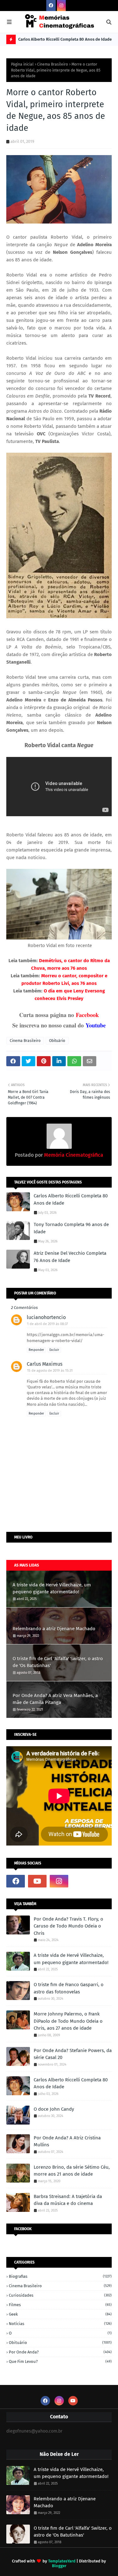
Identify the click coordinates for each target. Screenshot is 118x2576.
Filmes (60, 2305)
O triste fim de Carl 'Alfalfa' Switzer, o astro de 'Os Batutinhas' (58, 1662)
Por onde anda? (60, 2352)
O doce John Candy (54, 2109)
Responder (36, 1350)
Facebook (87, 1015)
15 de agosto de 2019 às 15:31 (50, 1371)
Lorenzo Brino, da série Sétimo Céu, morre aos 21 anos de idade (72, 2171)
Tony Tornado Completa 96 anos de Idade (71, 1228)
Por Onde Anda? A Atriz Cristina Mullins (67, 2141)
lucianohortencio (46, 1317)
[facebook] (51, 6)
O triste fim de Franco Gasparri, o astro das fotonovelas (69, 1988)
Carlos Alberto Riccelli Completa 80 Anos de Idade (65, 39)
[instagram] (61, 6)
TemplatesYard (62, 2561)
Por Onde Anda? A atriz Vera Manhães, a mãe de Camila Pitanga (55, 1699)
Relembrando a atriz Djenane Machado (54, 1629)
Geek (60, 2314)
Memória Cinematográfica (73, 1155)
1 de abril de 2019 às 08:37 (48, 1324)
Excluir (54, 1350)
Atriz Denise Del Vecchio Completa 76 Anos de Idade (70, 1257)
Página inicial (22, 64)
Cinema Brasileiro (53, 64)
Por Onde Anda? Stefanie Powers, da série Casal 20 (73, 2054)
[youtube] (37, 1881)
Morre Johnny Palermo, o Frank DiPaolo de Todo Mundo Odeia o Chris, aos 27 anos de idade (68, 2021)
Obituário (57, 1041)
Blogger (59, 2566)
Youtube (96, 1025)
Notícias (60, 2324)
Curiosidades (60, 2295)
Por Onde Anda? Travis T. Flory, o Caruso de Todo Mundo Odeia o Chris (68, 1926)
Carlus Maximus (45, 1364)
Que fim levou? (60, 2361)
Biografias (60, 2276)
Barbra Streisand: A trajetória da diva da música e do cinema (68, 2200)
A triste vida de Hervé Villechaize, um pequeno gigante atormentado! (52, 1588)
